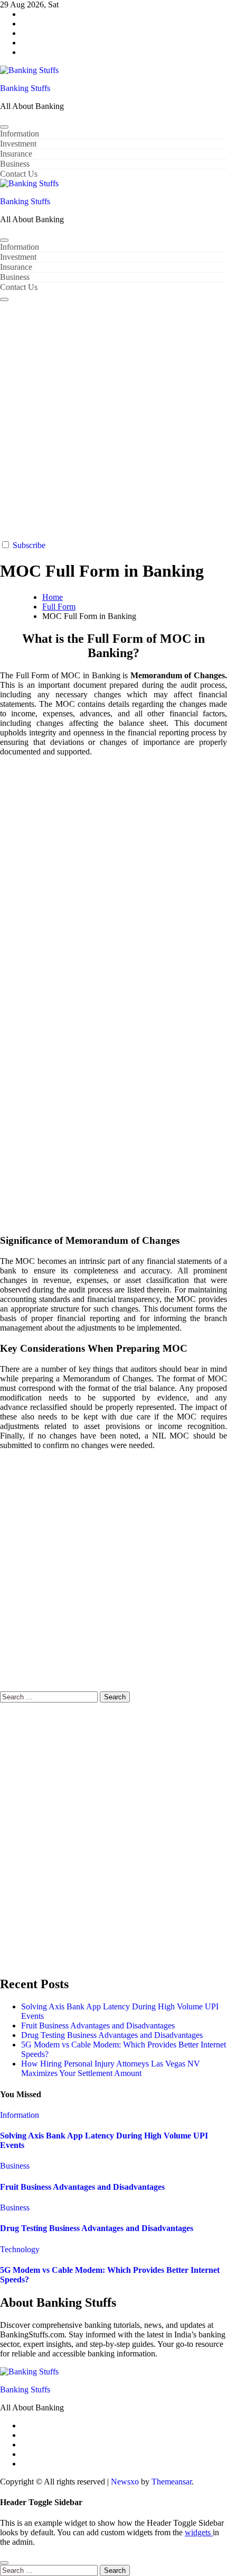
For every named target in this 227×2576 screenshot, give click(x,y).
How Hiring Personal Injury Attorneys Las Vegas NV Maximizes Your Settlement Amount (111, 2068)
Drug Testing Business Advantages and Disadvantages (112, 2035)
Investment (18, 144)
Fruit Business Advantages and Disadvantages (98, 2026)
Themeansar (172, 2482)
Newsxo (125, 2482)
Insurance (16, 154)
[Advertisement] (113, 421)
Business (15, 164)
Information (20, 134)
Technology (20, 2249)
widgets (199, 2532)
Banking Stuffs (25, 88)
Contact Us (19, 174)
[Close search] (4, 2563)
